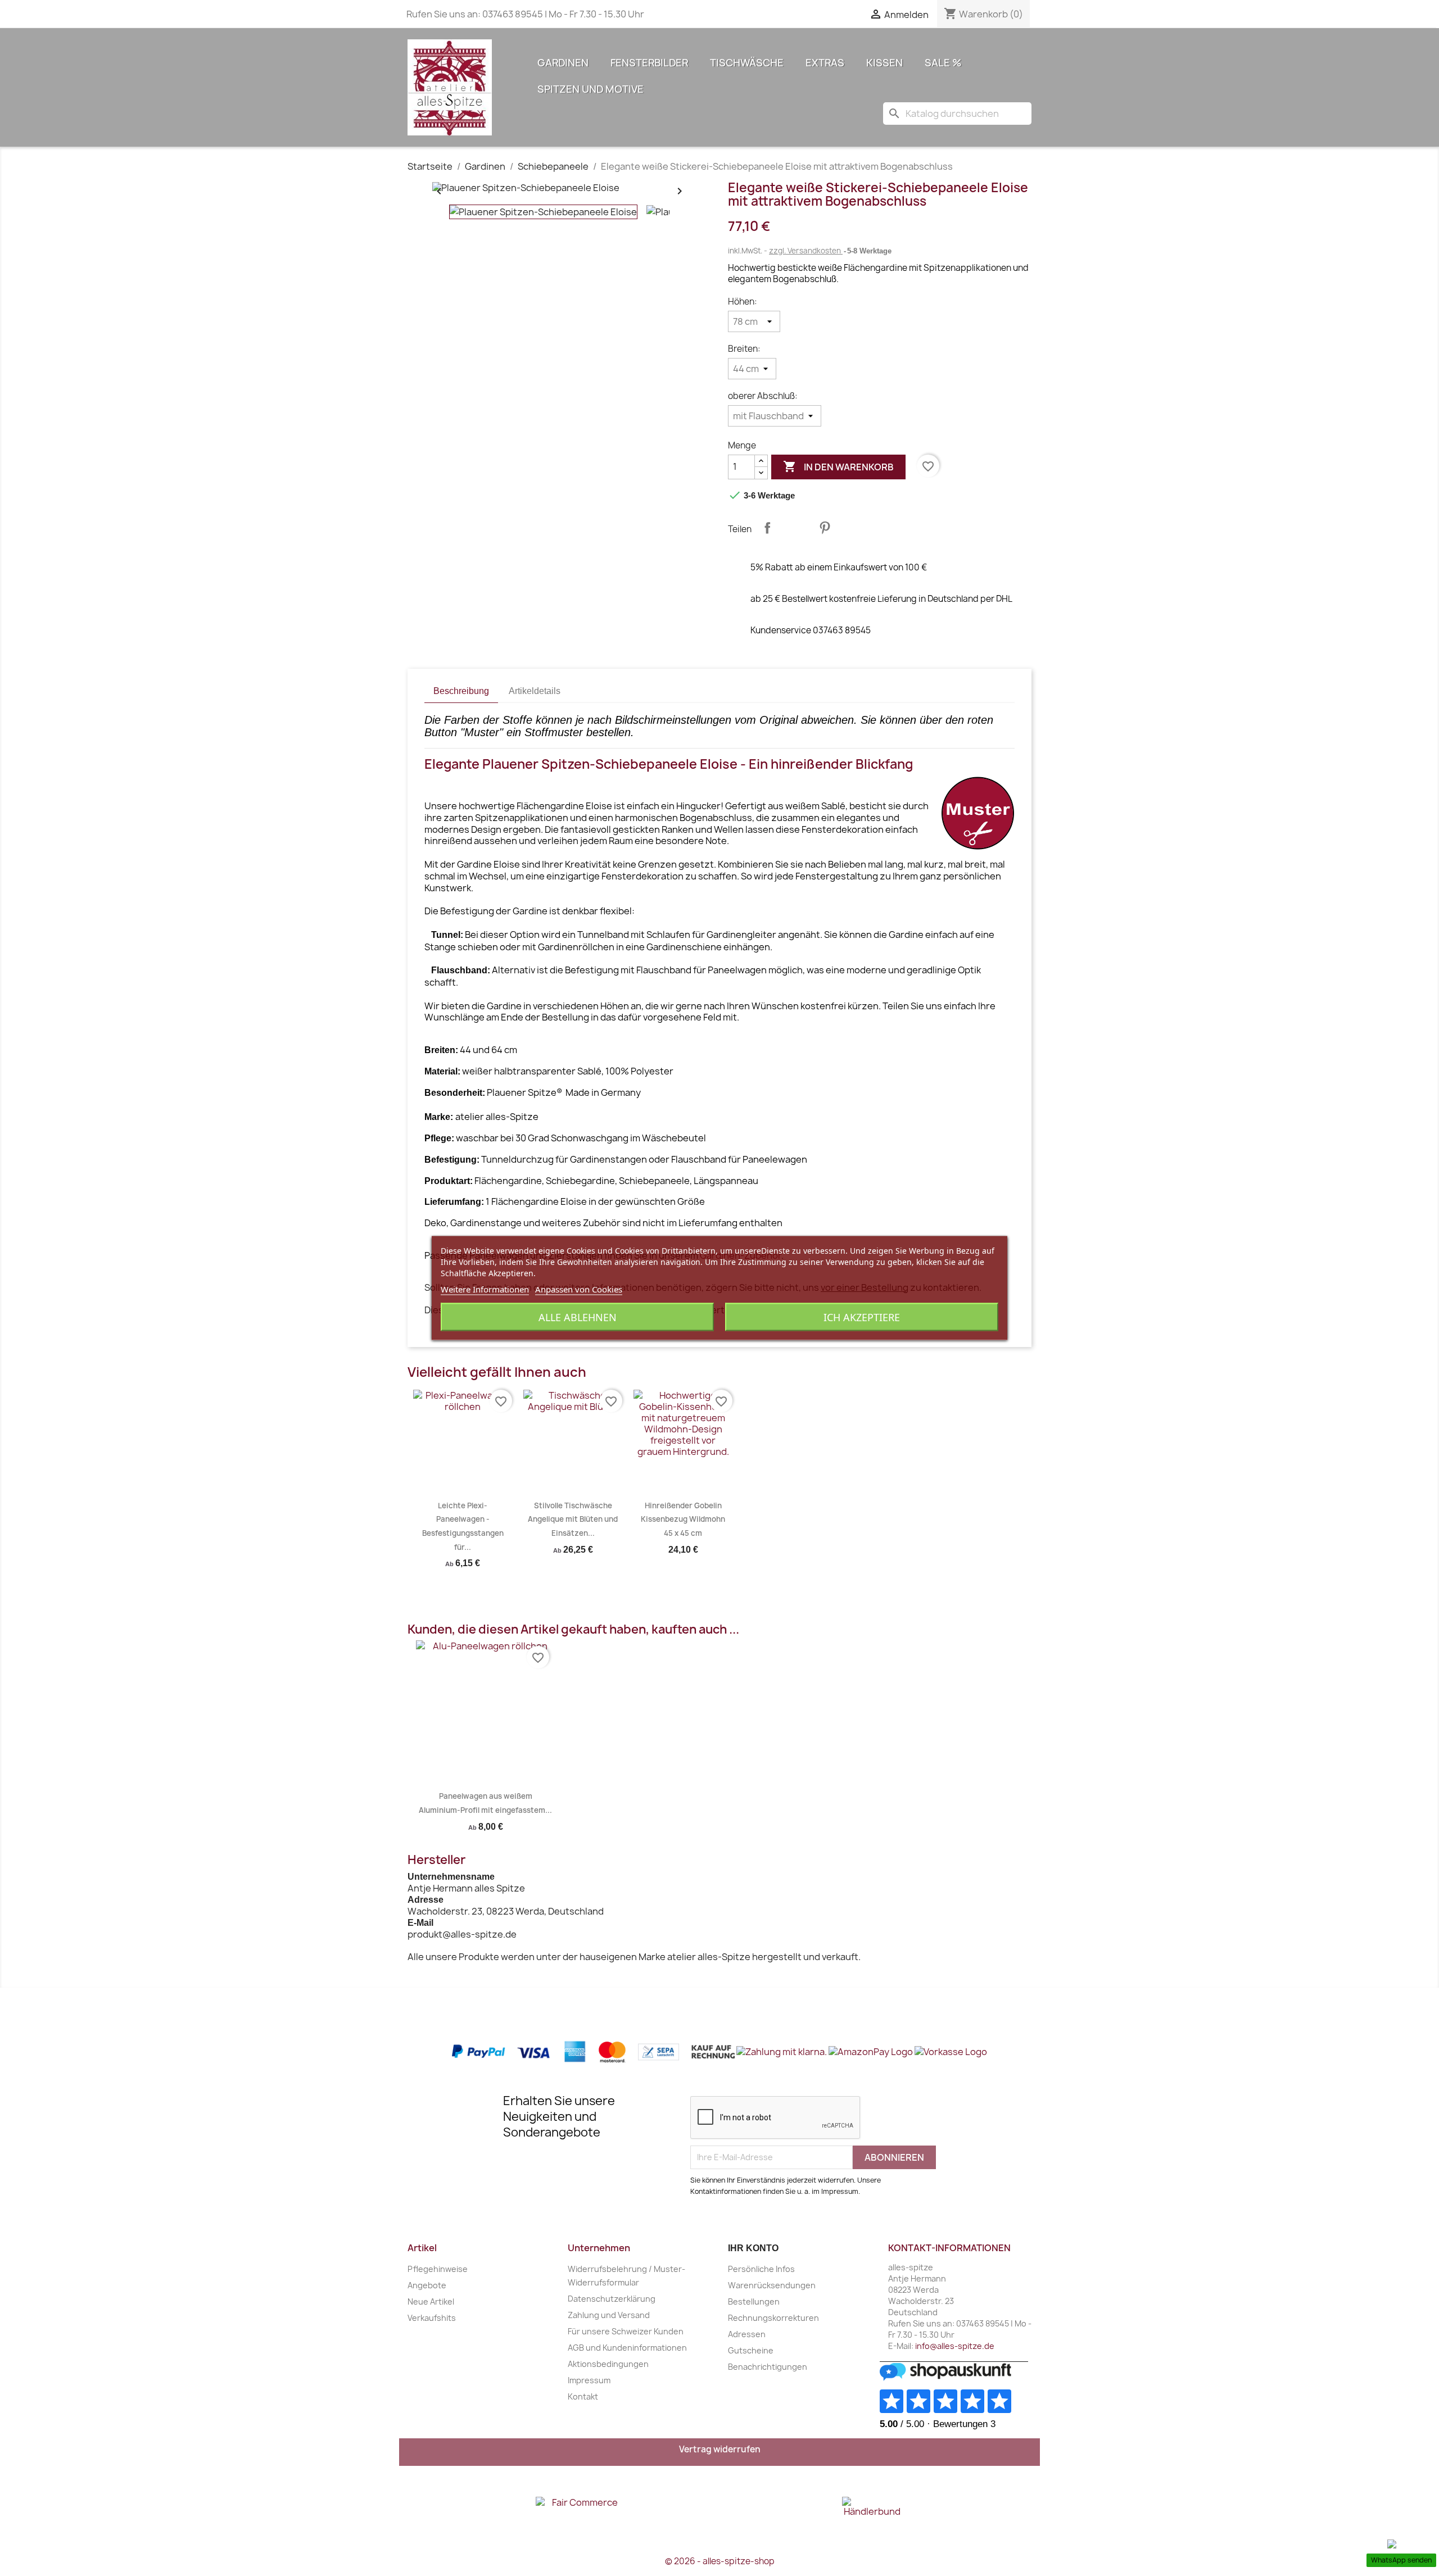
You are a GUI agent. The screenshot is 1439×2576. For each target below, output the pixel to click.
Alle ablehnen (578, 1317)
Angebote (427, 2285)
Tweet (796, 528)
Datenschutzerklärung (612, 2299)
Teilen (767, 528)
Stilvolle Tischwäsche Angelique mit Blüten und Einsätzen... (573, 1519)
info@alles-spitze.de (955, 2346)
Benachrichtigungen (768, 2367)
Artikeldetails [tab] (535, 691)
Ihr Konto (753, 2248)
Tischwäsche (747, 63)
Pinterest (825, 528)
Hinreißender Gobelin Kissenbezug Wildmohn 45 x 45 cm (683, 1519)
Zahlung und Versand (609, 2315)
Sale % (943, 63)
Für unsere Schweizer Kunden (626, 2331)
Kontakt (583, 2396)
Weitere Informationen (485, 1289)
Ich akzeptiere (862, 1317)
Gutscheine (751, 2350)
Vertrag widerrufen (720, 2449)
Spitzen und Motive (590, 89)
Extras (825, 63)
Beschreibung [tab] (461, 691)
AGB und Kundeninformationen (627, 2348)
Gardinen (563, 63)
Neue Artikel (431, 2301)
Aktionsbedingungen (608, 2364)
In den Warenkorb (838, 466)
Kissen (884, 63)
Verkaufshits (432, 2318)
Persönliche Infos (761, 2269)
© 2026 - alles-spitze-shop (720, 2561)
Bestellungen (754, 2301)
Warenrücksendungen (772, 2285)
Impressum (589, 2380)
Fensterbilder (649, 63)
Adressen (747, 2334)
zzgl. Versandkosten (806, 251)
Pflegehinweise (438, 2269)
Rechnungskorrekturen (773, 2318)
